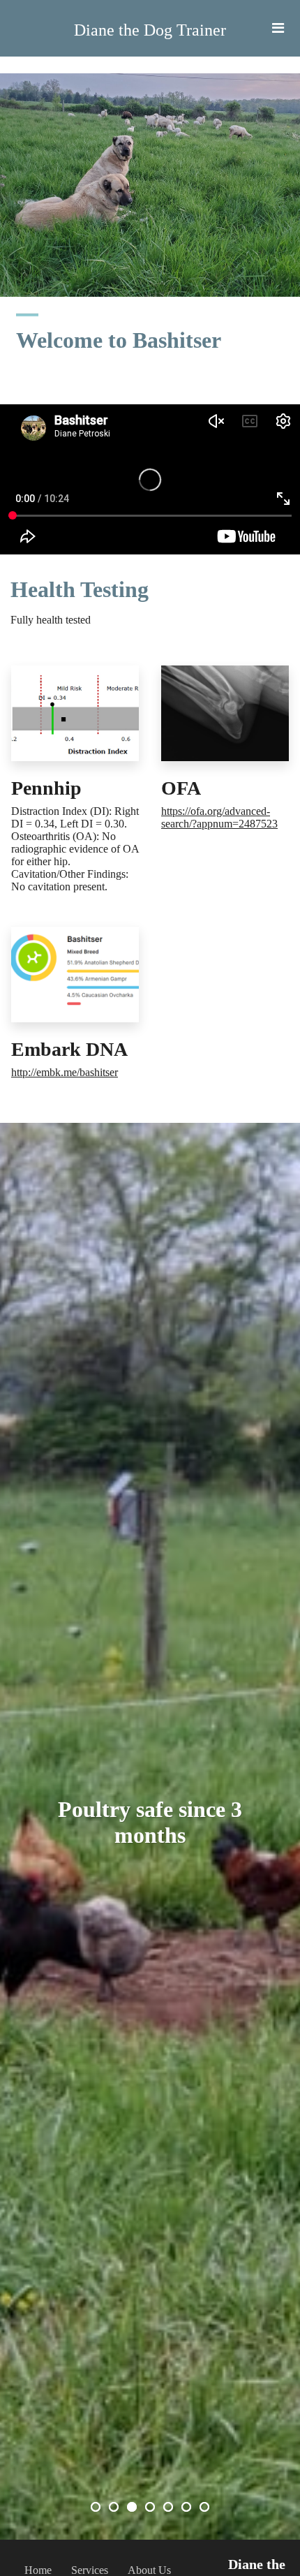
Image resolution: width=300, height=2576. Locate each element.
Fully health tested (51, 620)
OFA (181, 788)
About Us (149, 2570)
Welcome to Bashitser (119, 340)
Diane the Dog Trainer (150, 30)
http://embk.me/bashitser (65, 1072)
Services (90, 2570)
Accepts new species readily (150, 1822)
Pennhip (46, 788)
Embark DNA (69, 1049)
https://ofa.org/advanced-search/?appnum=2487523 (219, 817)
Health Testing (80, 589)
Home (38, 2570)
